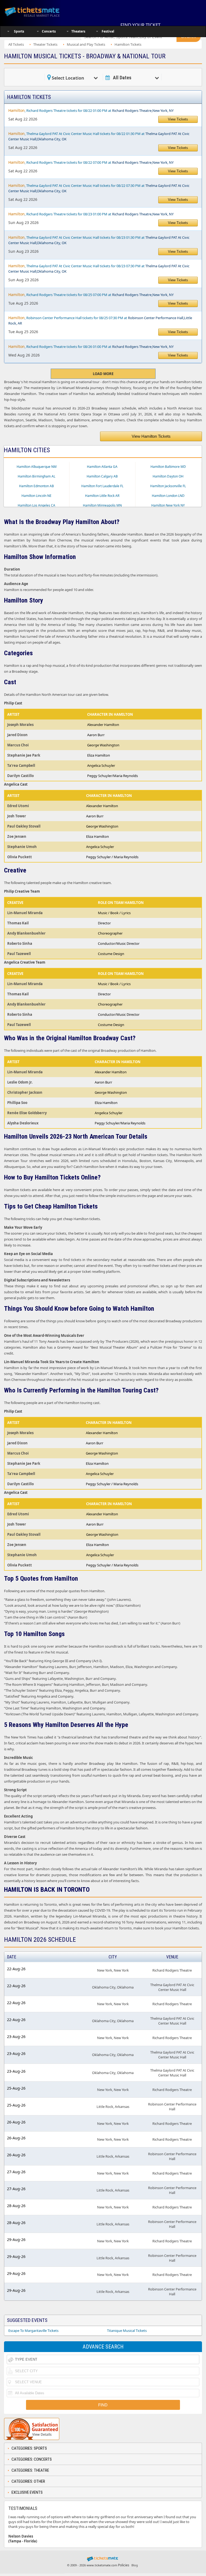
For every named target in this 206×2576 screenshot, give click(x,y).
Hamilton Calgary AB (102, 476)
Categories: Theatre (30, 2470)
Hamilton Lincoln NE (36, 496)
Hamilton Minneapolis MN (102, 505)
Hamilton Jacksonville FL (168, 486)
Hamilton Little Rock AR (102, 496)
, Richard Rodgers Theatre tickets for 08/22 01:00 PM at (91, 110)
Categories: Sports (29, 2448)
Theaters (78, 31)
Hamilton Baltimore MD (168, 467)
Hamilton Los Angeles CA (36, 505)
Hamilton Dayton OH (168, 476)
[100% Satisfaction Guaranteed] (32, 2429)
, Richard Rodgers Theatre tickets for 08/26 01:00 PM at (91, 346)
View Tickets (178, 119)
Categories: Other (28, 2481)
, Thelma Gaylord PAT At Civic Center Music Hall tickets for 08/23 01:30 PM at (99, 240)
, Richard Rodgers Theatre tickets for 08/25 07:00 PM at (91, 295)
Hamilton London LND (168, 496)
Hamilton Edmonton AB (36, 486)
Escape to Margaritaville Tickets (33, 2331)
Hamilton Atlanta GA (102, 467)
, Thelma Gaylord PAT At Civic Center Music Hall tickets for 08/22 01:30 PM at (99, 136)
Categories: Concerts (32, 2459)
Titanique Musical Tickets (127, 2331)
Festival (108, 31)
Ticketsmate (39, 11)
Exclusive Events (27, 2492)
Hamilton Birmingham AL (36, 476)
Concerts (49, 31)
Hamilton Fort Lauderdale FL (102, 486)
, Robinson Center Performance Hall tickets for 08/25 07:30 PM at (100, 320)
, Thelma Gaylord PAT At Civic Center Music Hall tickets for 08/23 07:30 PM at (99, 268)
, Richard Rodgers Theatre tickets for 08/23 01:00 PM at (91, 214)
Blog (135, 2565)
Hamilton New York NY (168, 505)
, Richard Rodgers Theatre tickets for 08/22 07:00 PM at (91, 162)
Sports (19, 31)
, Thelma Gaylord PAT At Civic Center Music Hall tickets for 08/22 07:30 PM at (99, 188)
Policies (124, 2565)
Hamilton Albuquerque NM (37, 467)
